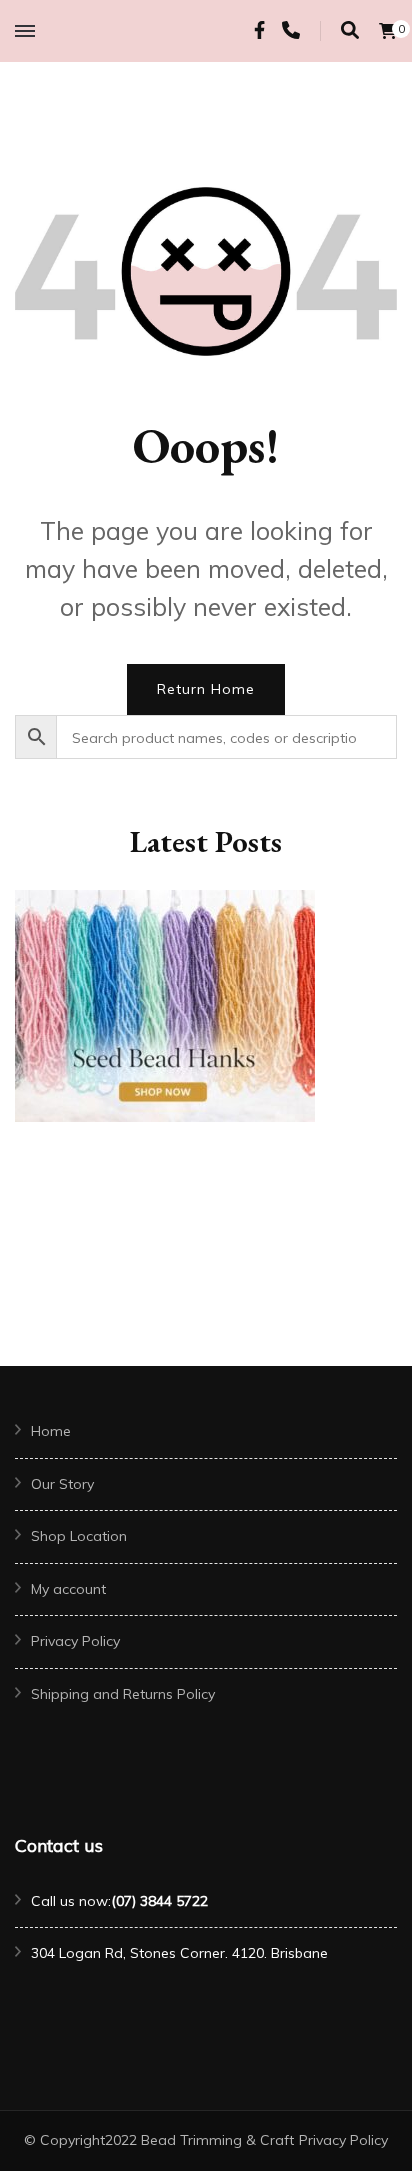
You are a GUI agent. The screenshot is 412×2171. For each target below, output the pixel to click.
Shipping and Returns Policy (123, 1694)
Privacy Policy (75, 1641)
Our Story (62, 1484)
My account (68, 1589)
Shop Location (79, 1536)
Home (51, 1431)
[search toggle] (350, 30)
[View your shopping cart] (388, 31)
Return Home (206, 689)
